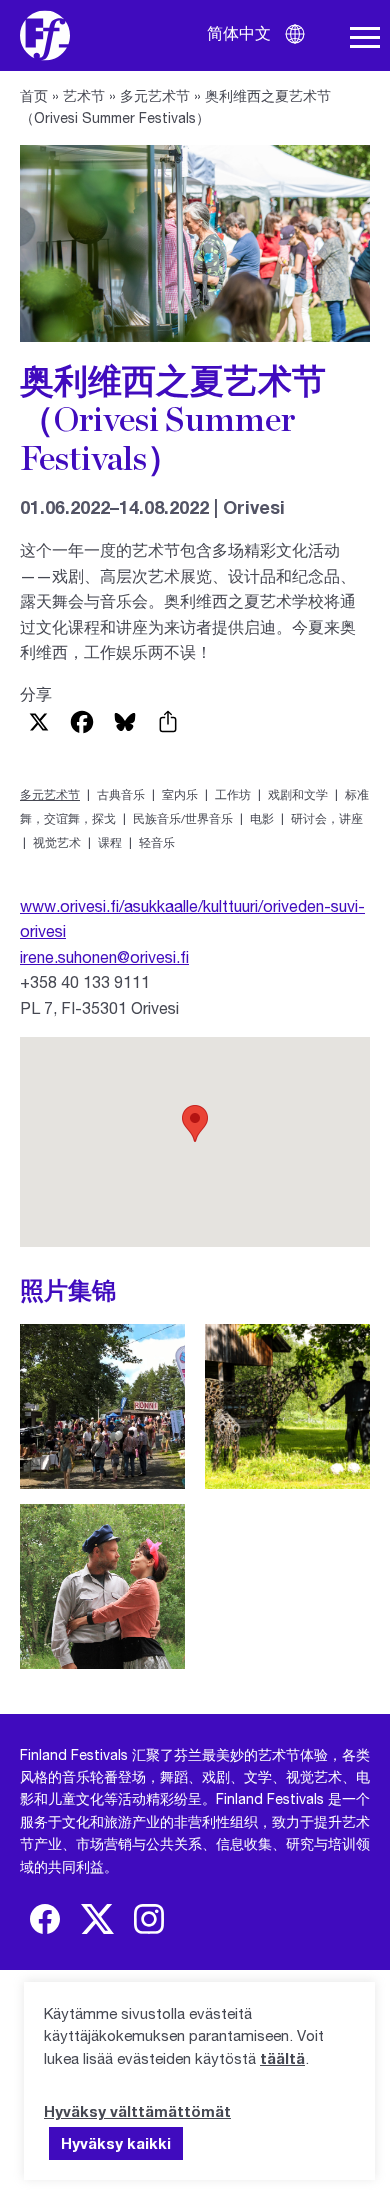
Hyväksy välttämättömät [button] (137, 2111)
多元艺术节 (155, 95)
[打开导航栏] (365, 38)
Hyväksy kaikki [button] (116, 2143)
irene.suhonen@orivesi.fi (104, 956)
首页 (34, 95)
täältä (282, 2058)
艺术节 (84, 95)
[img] (45, 1919)
